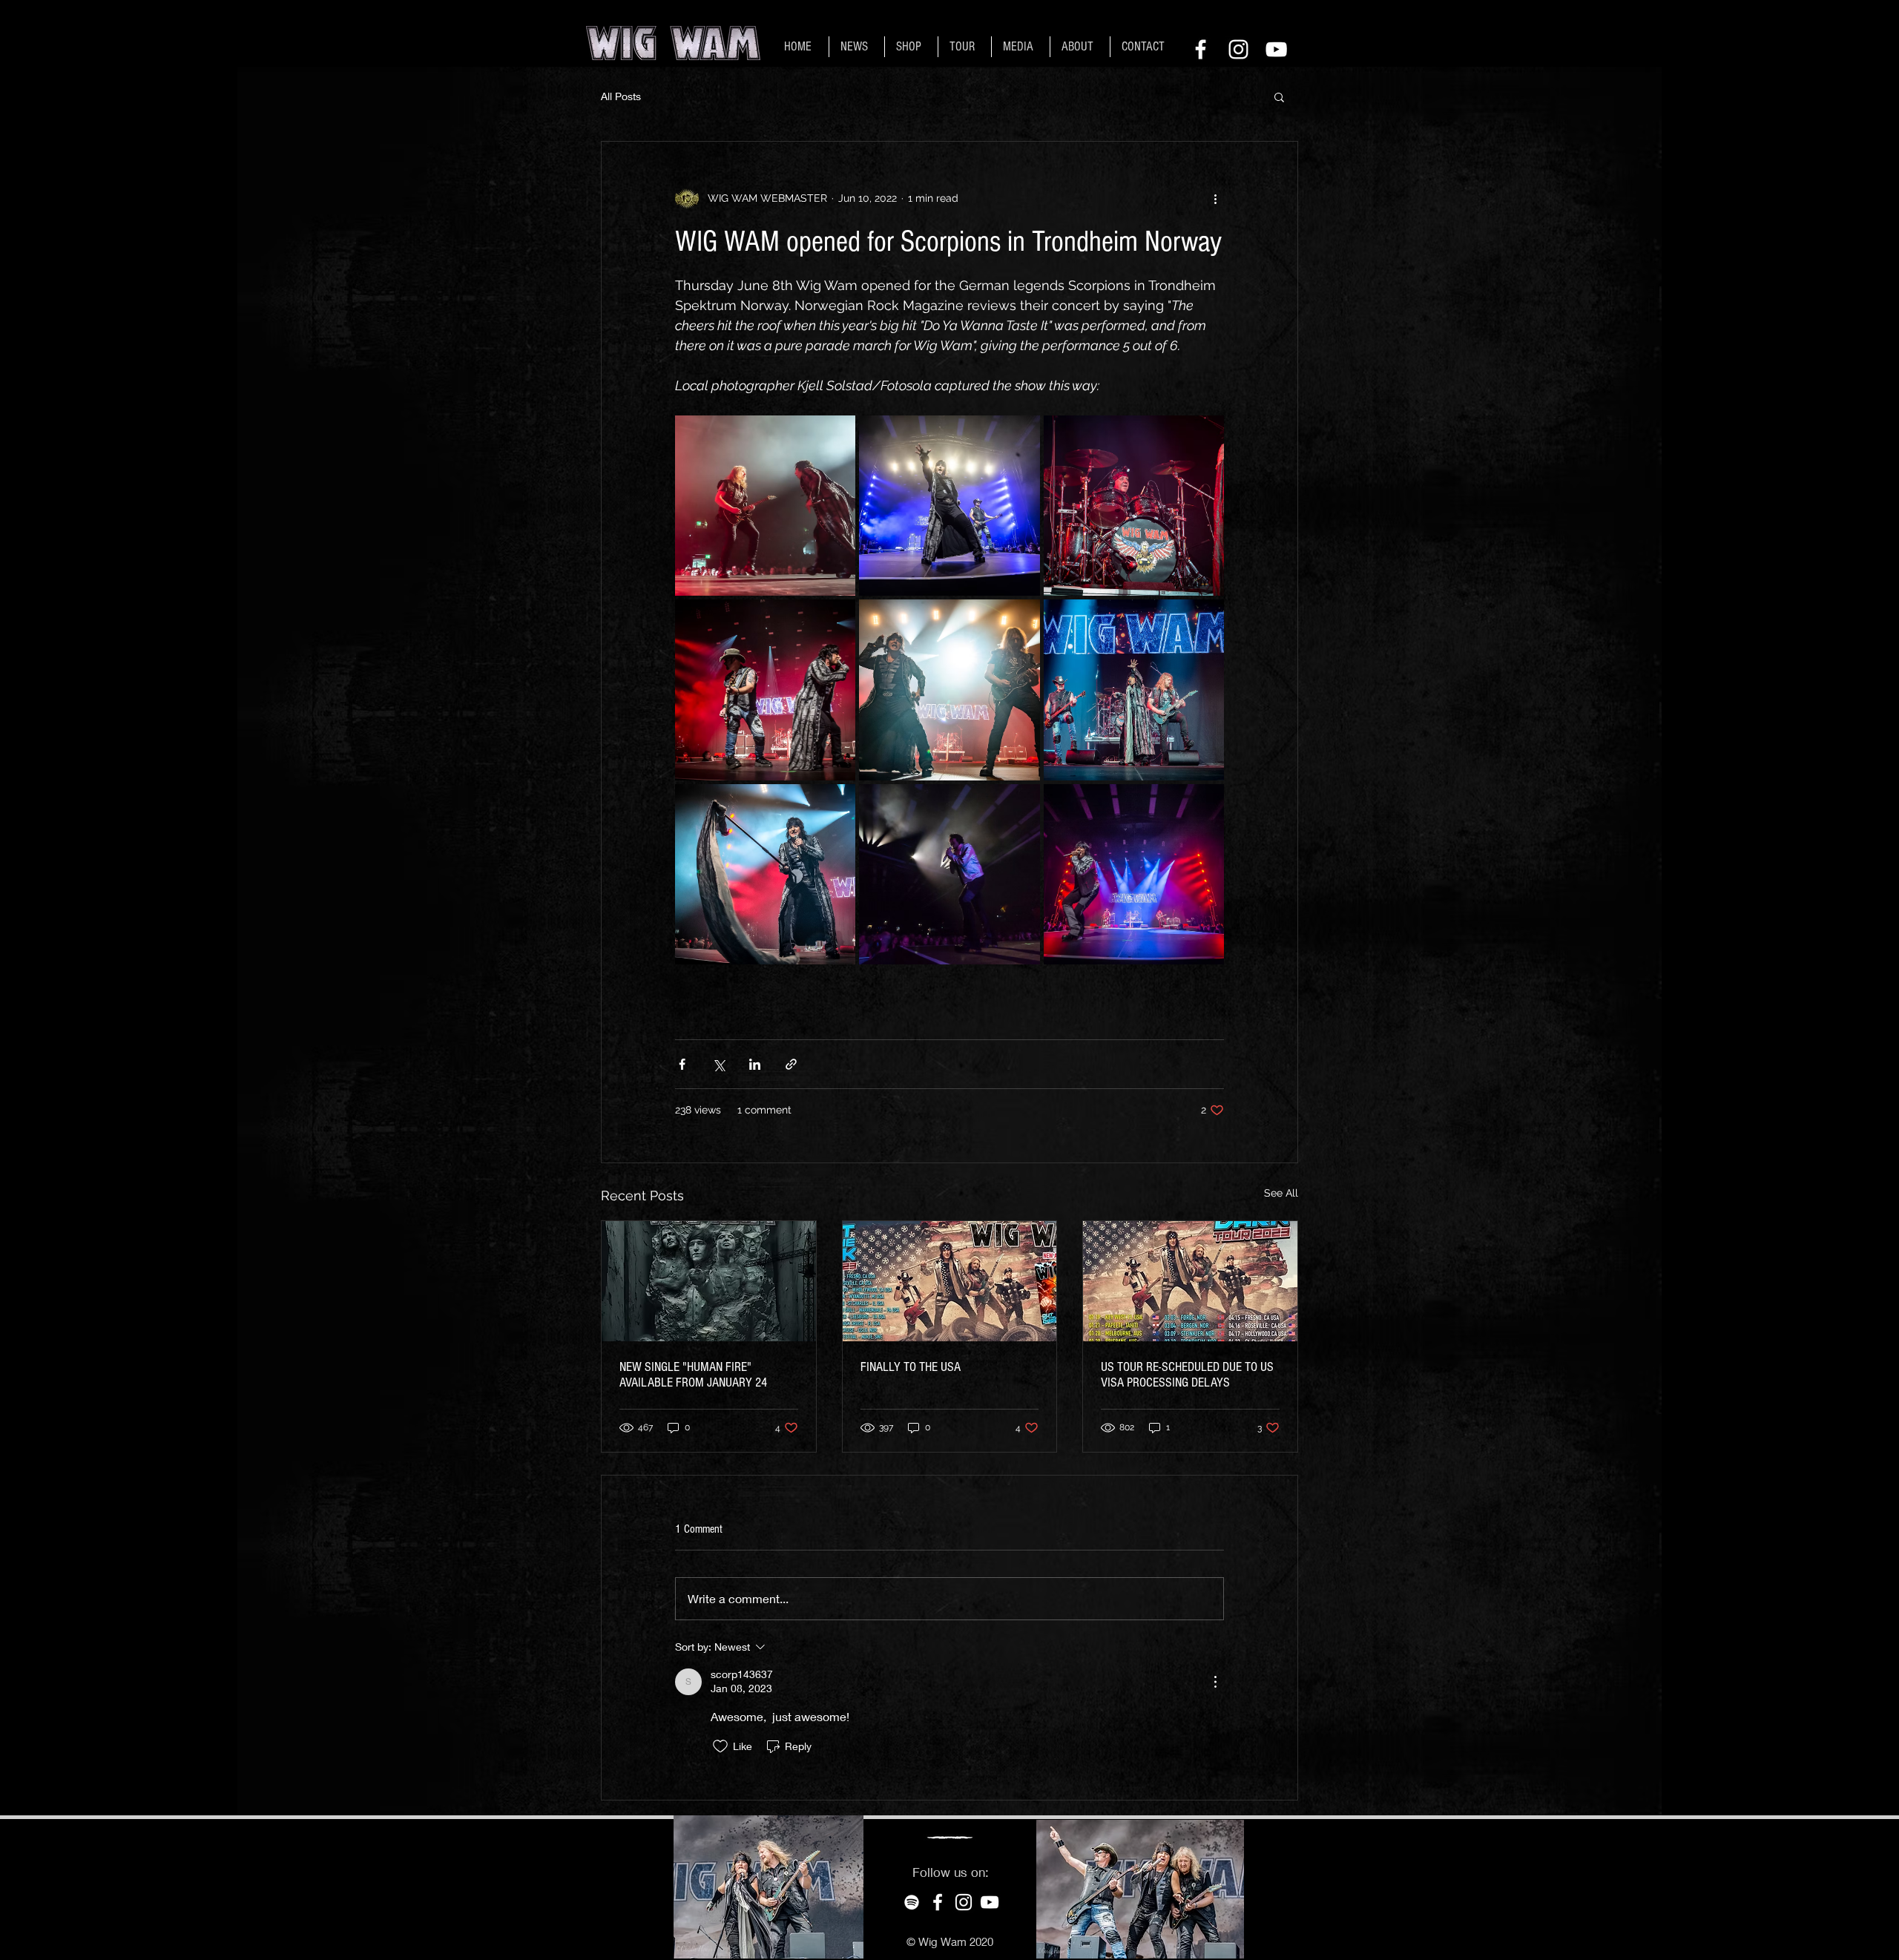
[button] (1279, 96)
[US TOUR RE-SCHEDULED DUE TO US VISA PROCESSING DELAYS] (1190, 1281)
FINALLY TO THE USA (911, 1367)
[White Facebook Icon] (1201, 49)
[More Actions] (1215, 1682)
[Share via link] (791, 1064)
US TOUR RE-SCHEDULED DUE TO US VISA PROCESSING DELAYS (1187, 1375)
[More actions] (1215, 198)
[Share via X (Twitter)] (718, 1064)
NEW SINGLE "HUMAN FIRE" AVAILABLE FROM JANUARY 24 (693, 1375)
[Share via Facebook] (682, 1064)
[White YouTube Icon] (1276, 49)
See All (1281, 1193)
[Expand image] (765, 506)
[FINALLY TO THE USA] (950, 1281)
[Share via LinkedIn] (755, 1064)
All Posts (621, 96)
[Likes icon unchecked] (720, 1746)
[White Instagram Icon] (1238, 49)
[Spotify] (912, 1902)
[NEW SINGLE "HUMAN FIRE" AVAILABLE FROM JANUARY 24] (709, 1281)
